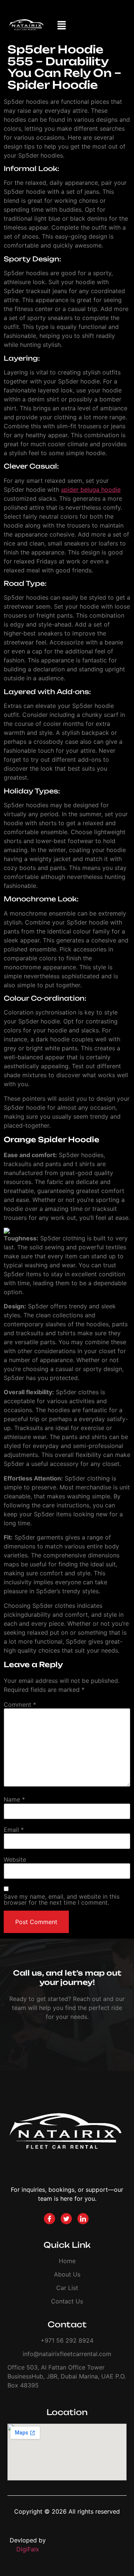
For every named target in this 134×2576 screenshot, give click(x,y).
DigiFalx (28, 2549)
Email (14, 1830)
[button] (62, 26)
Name (14, 1799)
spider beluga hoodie (91, 490)
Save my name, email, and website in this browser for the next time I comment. (62, 1899)
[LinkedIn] (83, 2219)
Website (15, 1859)
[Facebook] (50, 2219)
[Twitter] (66, 2219)
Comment (20, 1705)
